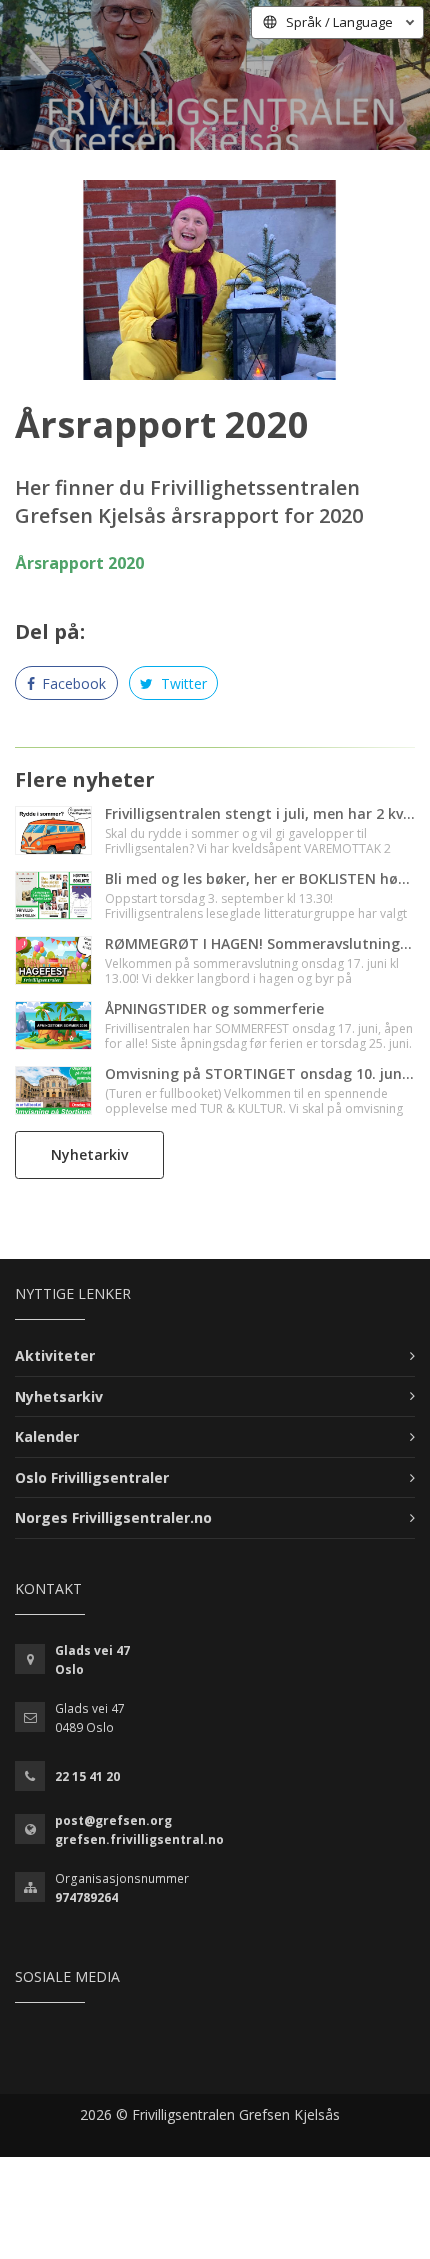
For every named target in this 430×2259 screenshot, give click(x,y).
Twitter (182, 683)
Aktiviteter (55, 1355)
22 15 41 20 (87, 1776)
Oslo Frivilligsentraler (92, 1477)
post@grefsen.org (113, 1820)
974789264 (86, 1897)
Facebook (72, 683)
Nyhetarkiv (89, 1154)
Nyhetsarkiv (59, 1396)
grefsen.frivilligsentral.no (139, 1839)
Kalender (47, 1436)
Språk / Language (339, 22)
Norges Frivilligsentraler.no (113, 1517)
